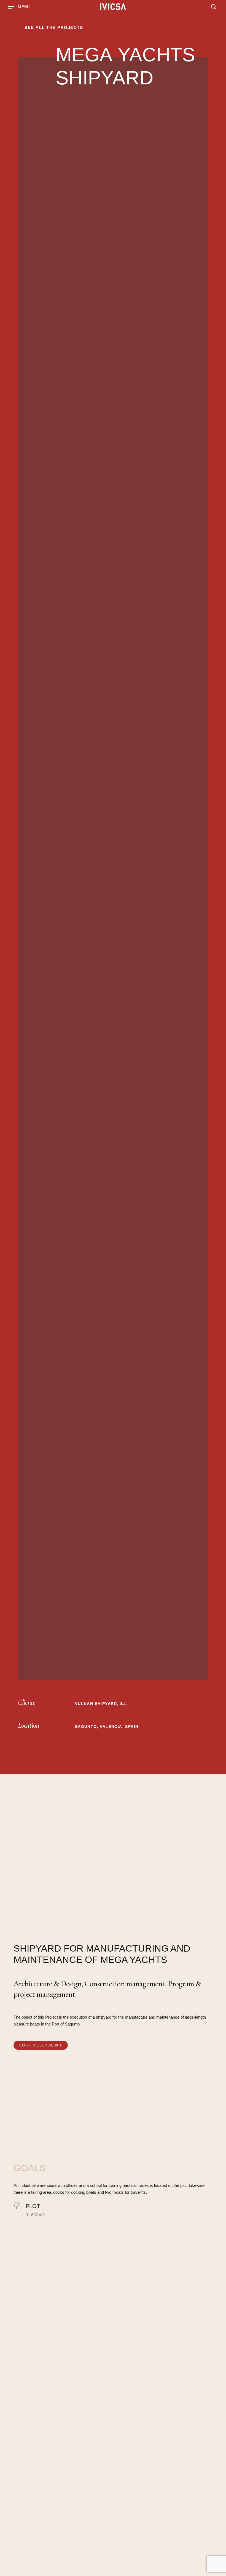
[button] (19, 7)
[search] (212, 7)
